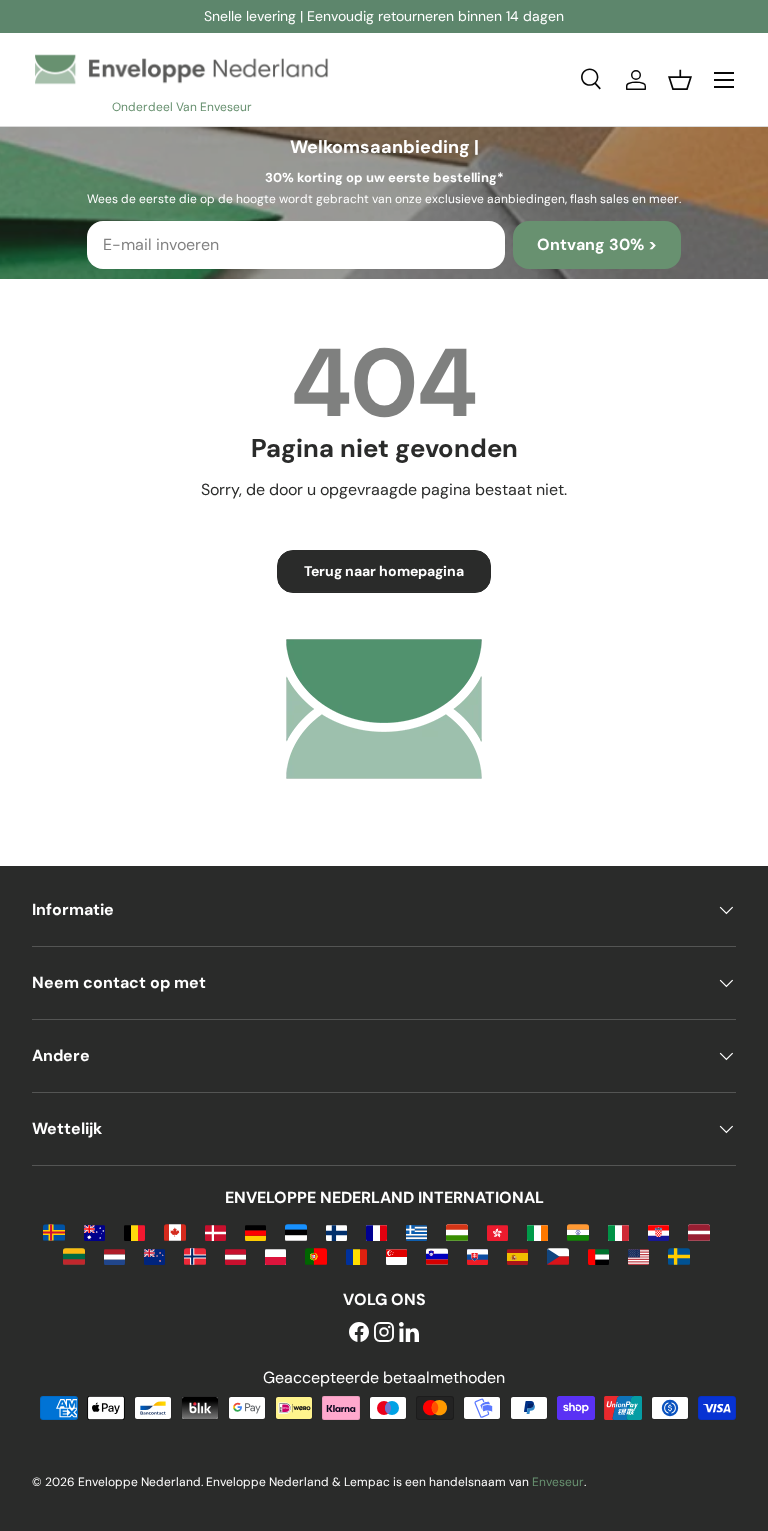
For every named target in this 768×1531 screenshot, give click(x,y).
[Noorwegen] (194, 1255)
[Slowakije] (477, 1255)
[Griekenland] (416, 1231)
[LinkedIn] (409, 1333)
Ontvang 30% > (597, 244)
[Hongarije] (456, 1231)
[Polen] (275, 1255)
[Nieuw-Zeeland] (154, 1255)
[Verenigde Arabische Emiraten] (598, 1255)
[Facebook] (359, 1333)
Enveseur (558, 1482)
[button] (680, 80)
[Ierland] (537, 1231)
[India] (577, 1231)
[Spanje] (517, 1255)
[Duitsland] (255, 1231)
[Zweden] (678, 1255)
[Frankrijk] (376, 1231)
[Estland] (295, 1231)
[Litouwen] (73, 1255)
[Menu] (724, 80)
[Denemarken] (215, 1231)
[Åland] (53, 1231)
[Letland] (698, 1231)
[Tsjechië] (557, 1255)
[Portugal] (315, 1255)
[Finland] (336, 1231)
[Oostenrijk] (235, 1255)
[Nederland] (114, 1255)
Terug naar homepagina (384, 571)
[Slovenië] (436, 1255)
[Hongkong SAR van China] (497, 1231)
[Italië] (618, 1231)
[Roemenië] (356, 1255)
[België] (134, 1231)
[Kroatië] (658, 1231)
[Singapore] (396, 1255)
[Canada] (174, 1231)
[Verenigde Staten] (638, 1255)
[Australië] (94, 1231)
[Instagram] (384, 1333)
